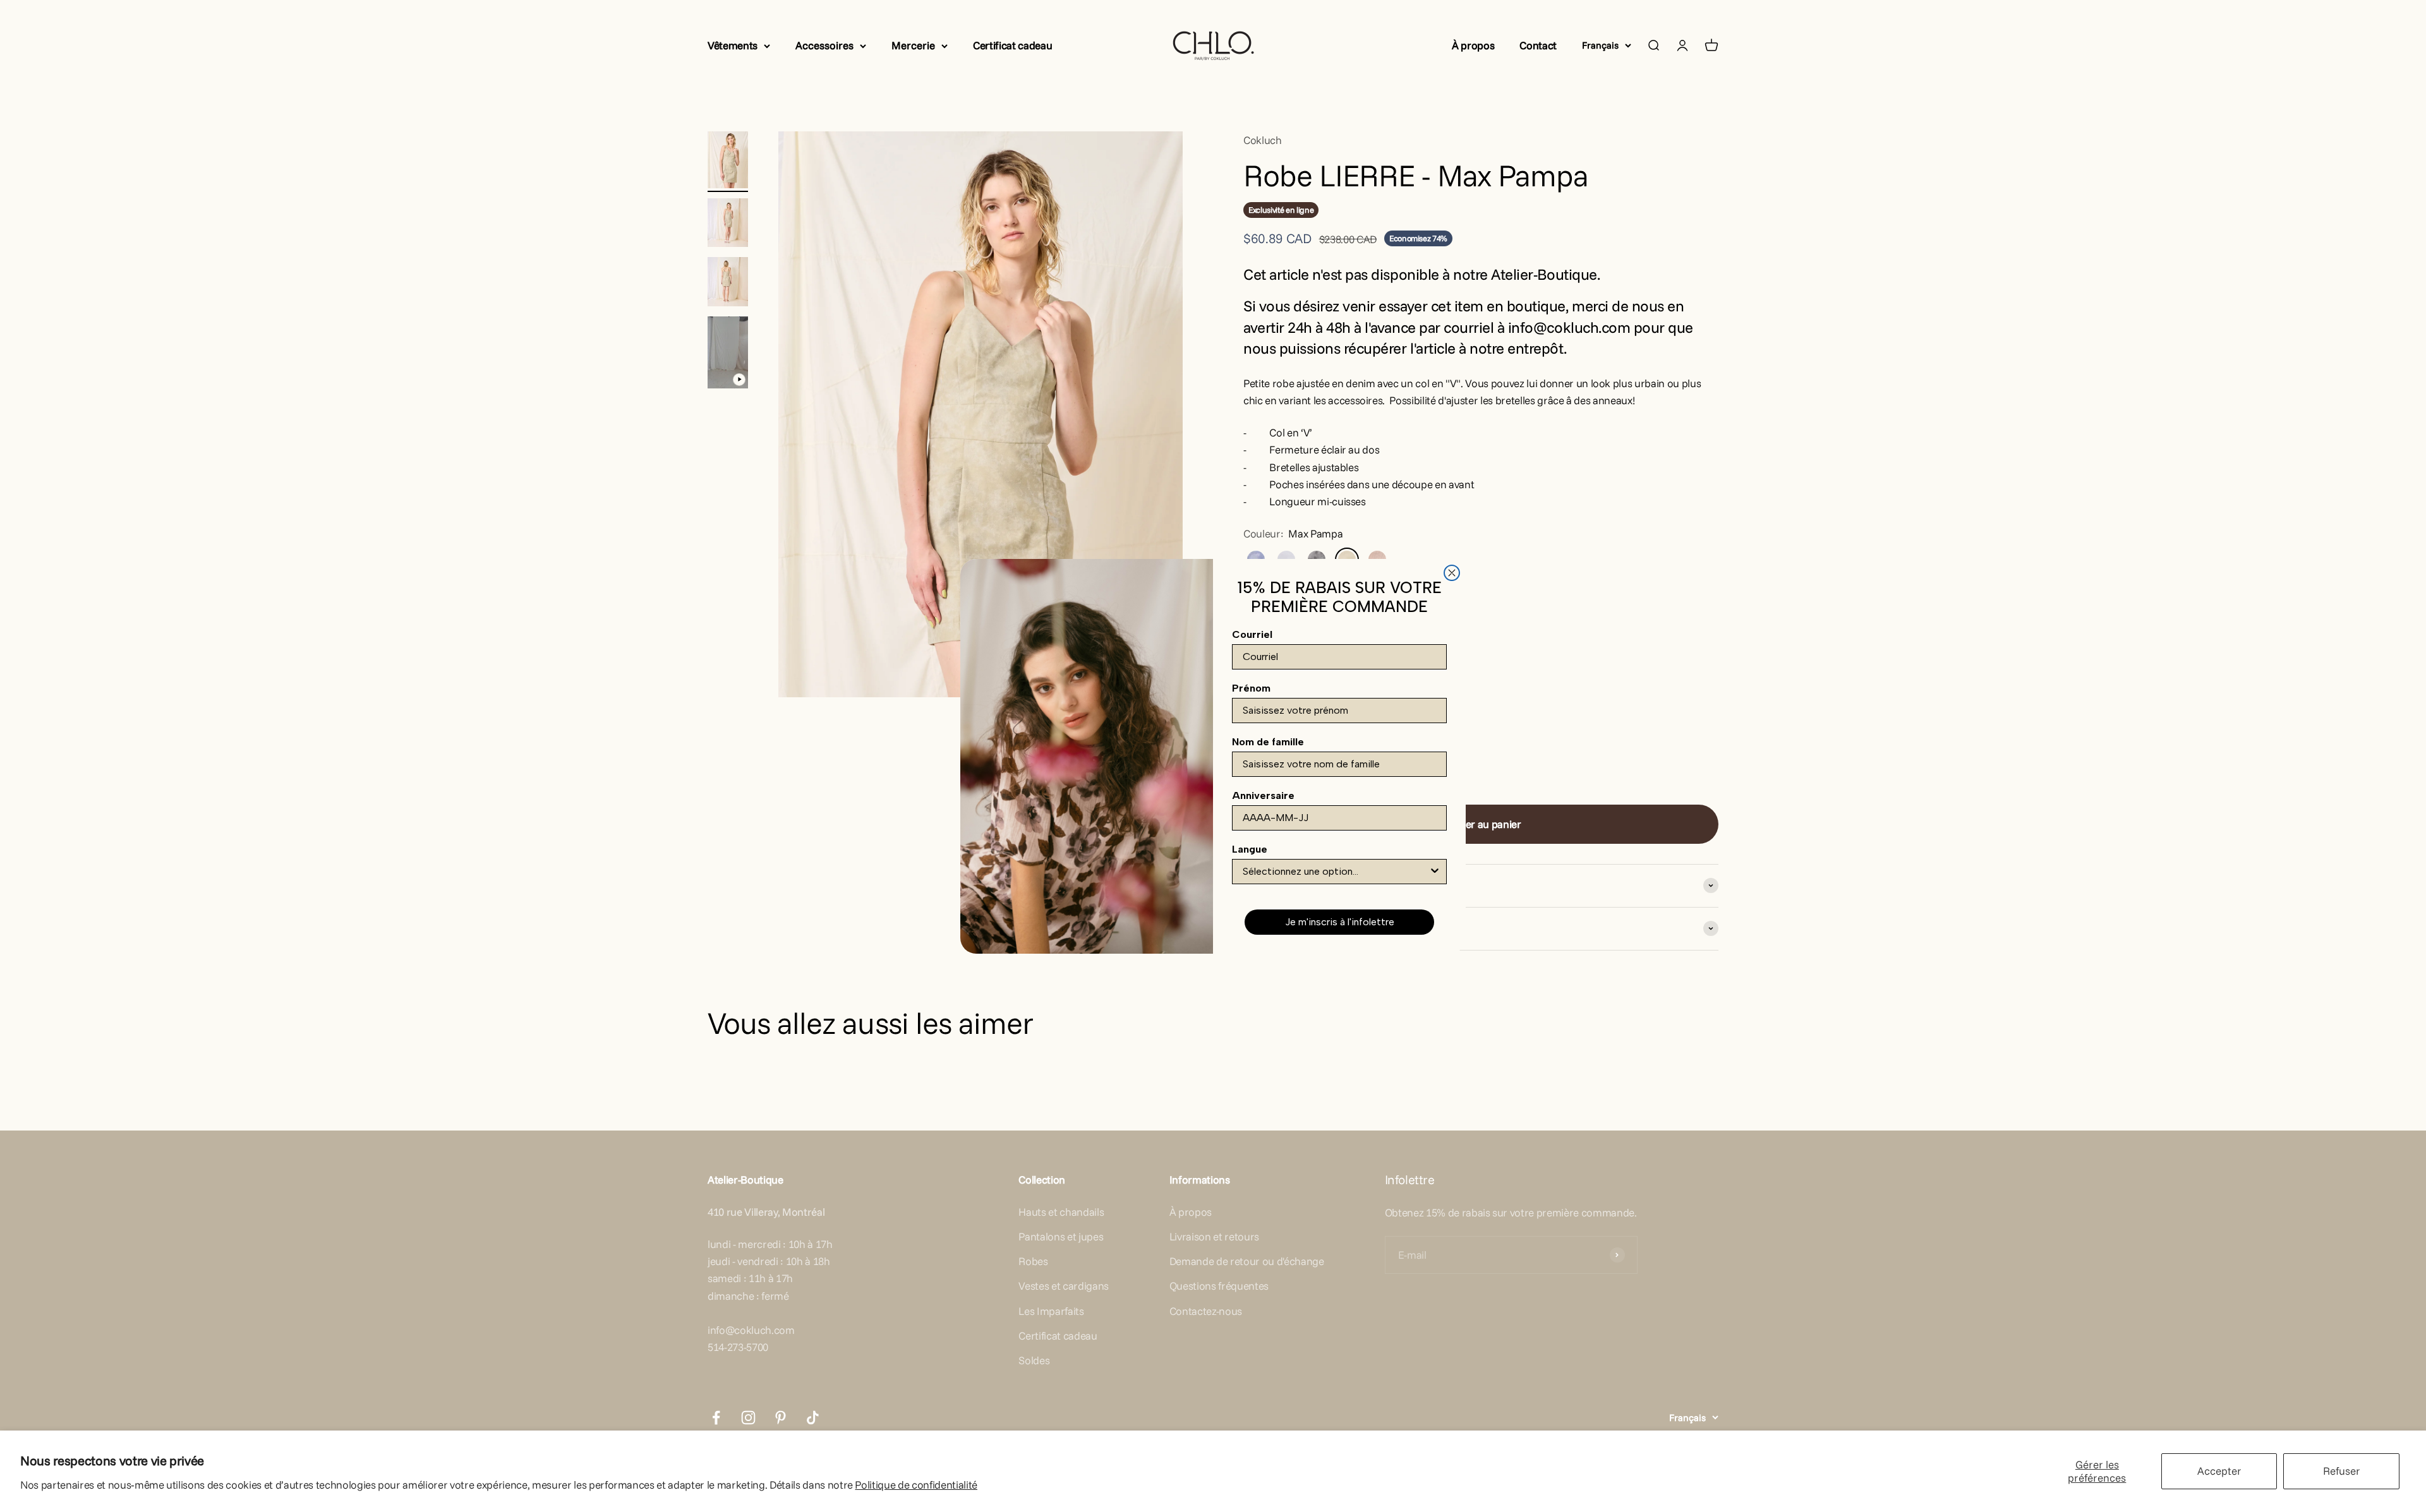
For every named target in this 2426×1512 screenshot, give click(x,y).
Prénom (1251, 688)
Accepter (2219, 1471)
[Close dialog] (1452, 573)
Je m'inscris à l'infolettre (1340, 922)
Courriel (1252, 634)
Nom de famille (1268, 742)
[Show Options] (1435, 872)
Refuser (2342, 1471)
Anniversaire (1263, 795)
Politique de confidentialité (916, 1485)
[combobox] (1336, 872)
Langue (1250, 849)
